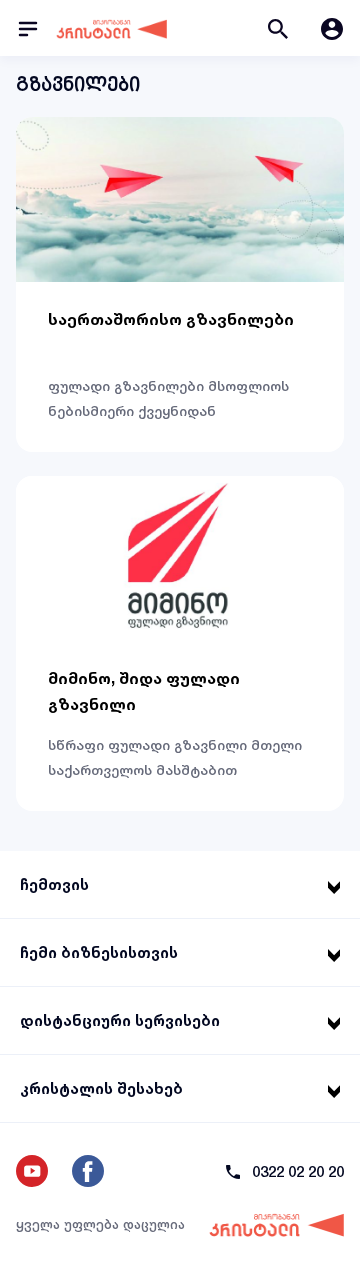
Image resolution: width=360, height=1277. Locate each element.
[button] (278, 28)
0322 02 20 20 (298, 1171)
